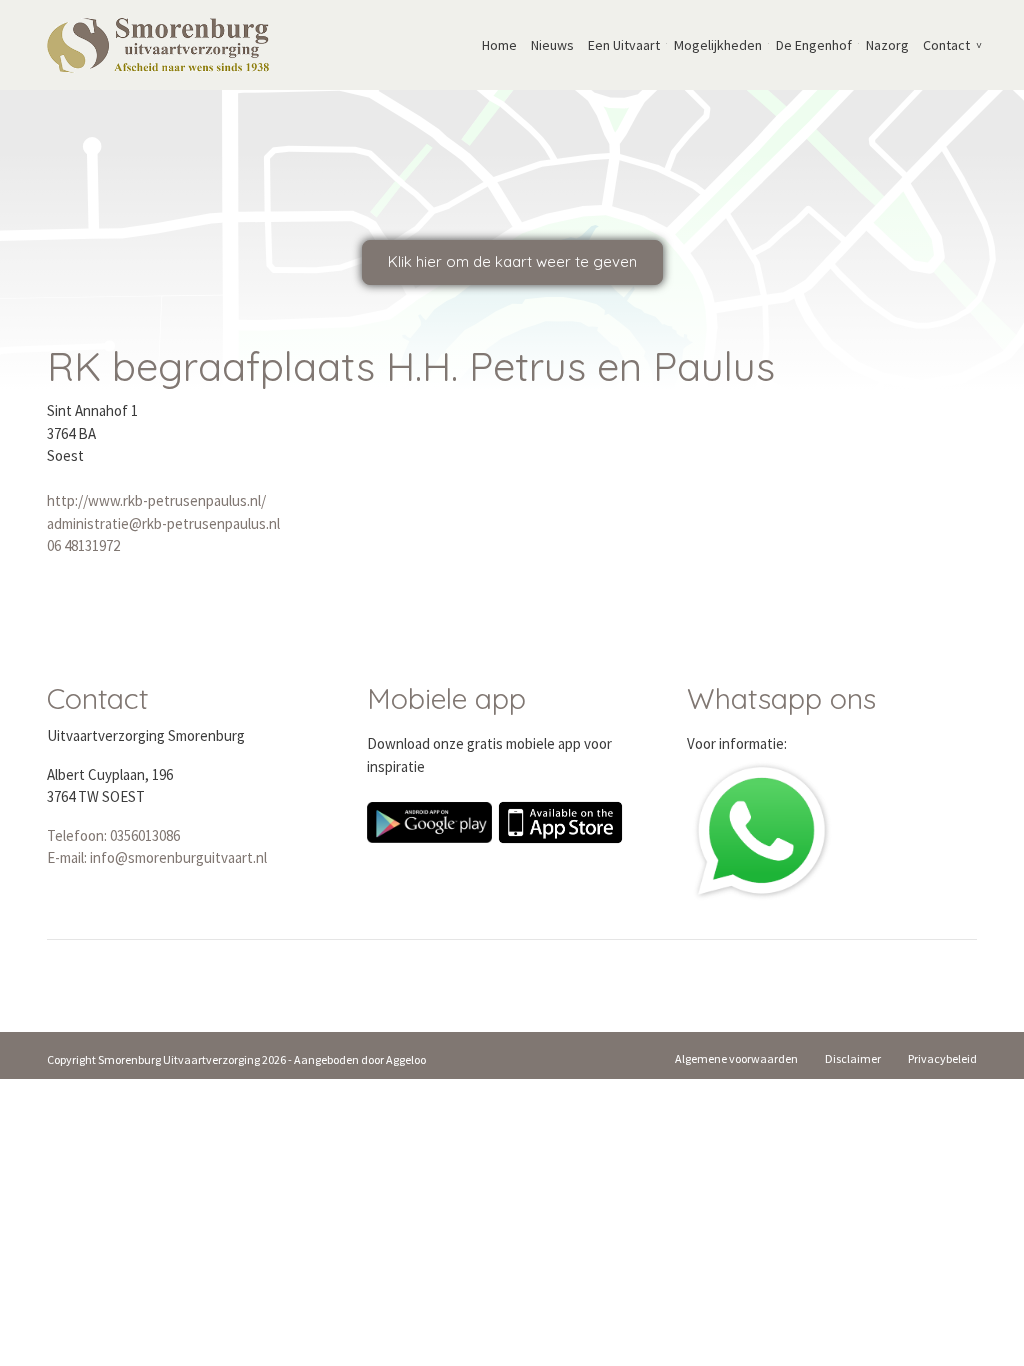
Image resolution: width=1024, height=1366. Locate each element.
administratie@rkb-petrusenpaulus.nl (163, 523)
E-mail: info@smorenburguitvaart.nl (157, 857)
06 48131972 (83, 545)
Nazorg (887, 45)
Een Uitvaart (624, 45)
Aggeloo (406, 1059)
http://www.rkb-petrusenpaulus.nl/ (156, 500)
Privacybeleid (942, 1058)
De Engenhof (814, 45)
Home (499, 45)
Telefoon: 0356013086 (113, 835)
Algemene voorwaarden (736, 1058)
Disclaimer (853, 1058)
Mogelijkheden (718, 45)
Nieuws (552, 45)
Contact (946, 45)
